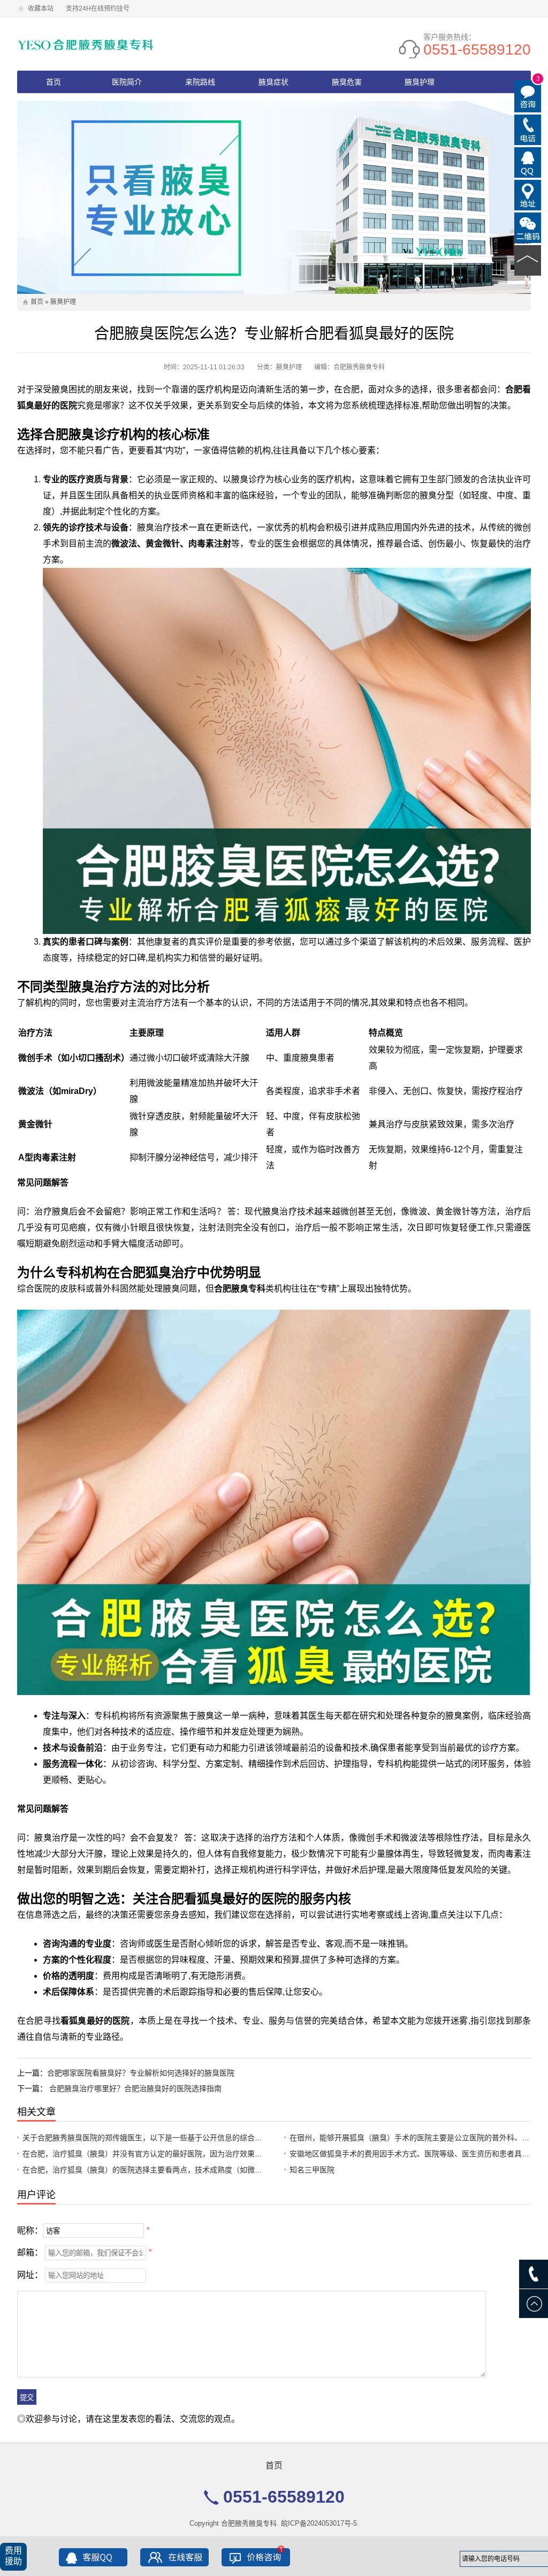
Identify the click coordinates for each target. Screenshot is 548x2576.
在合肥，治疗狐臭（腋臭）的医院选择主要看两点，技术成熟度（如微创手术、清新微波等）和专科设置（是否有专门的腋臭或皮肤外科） (251, 2170)
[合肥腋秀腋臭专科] (86, 44)
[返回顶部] (528, 260)
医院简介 (127, 82)
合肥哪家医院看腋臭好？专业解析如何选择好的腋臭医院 (141, 2073)
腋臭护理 (420, 82)
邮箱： (30, 2252)
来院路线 (200, 82)
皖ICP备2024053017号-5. (320, 2523)
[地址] (528, 194)
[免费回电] (528, 129)
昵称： (30, 2231)
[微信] (528, 227)
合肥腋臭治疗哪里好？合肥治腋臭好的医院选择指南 (135, 2088)
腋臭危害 (347, 82)
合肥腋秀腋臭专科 (249, 2523)
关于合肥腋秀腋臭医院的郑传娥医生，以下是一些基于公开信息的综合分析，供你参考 (165, 2138)
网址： (30, 2275)
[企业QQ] (528, 162)
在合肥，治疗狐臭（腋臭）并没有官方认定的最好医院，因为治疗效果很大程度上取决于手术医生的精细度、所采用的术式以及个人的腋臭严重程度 (266, 2154)
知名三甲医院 (312, 2170)
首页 (54, 82)
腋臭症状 (273, 82)
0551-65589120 (477, 50)
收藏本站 (41, 9)
